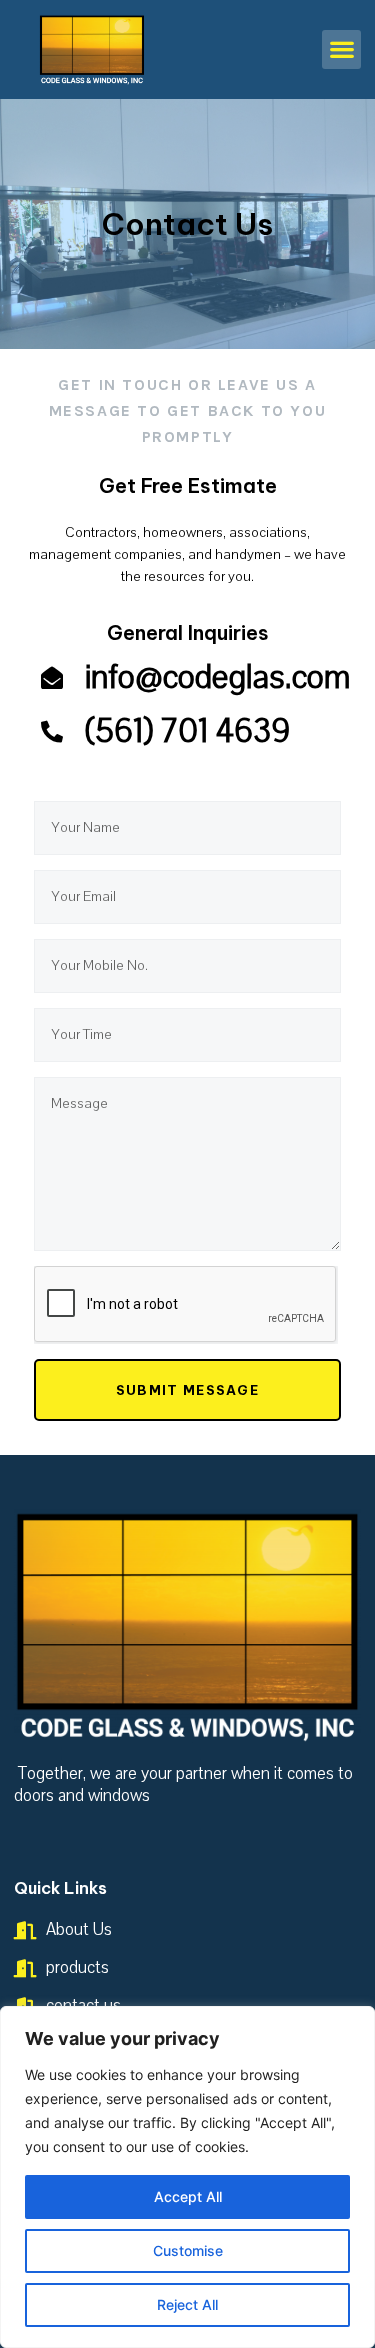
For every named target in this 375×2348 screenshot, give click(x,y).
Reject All (187, 2304)
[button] (341, 49)
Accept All (188, 2196)
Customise (188, 2250)
